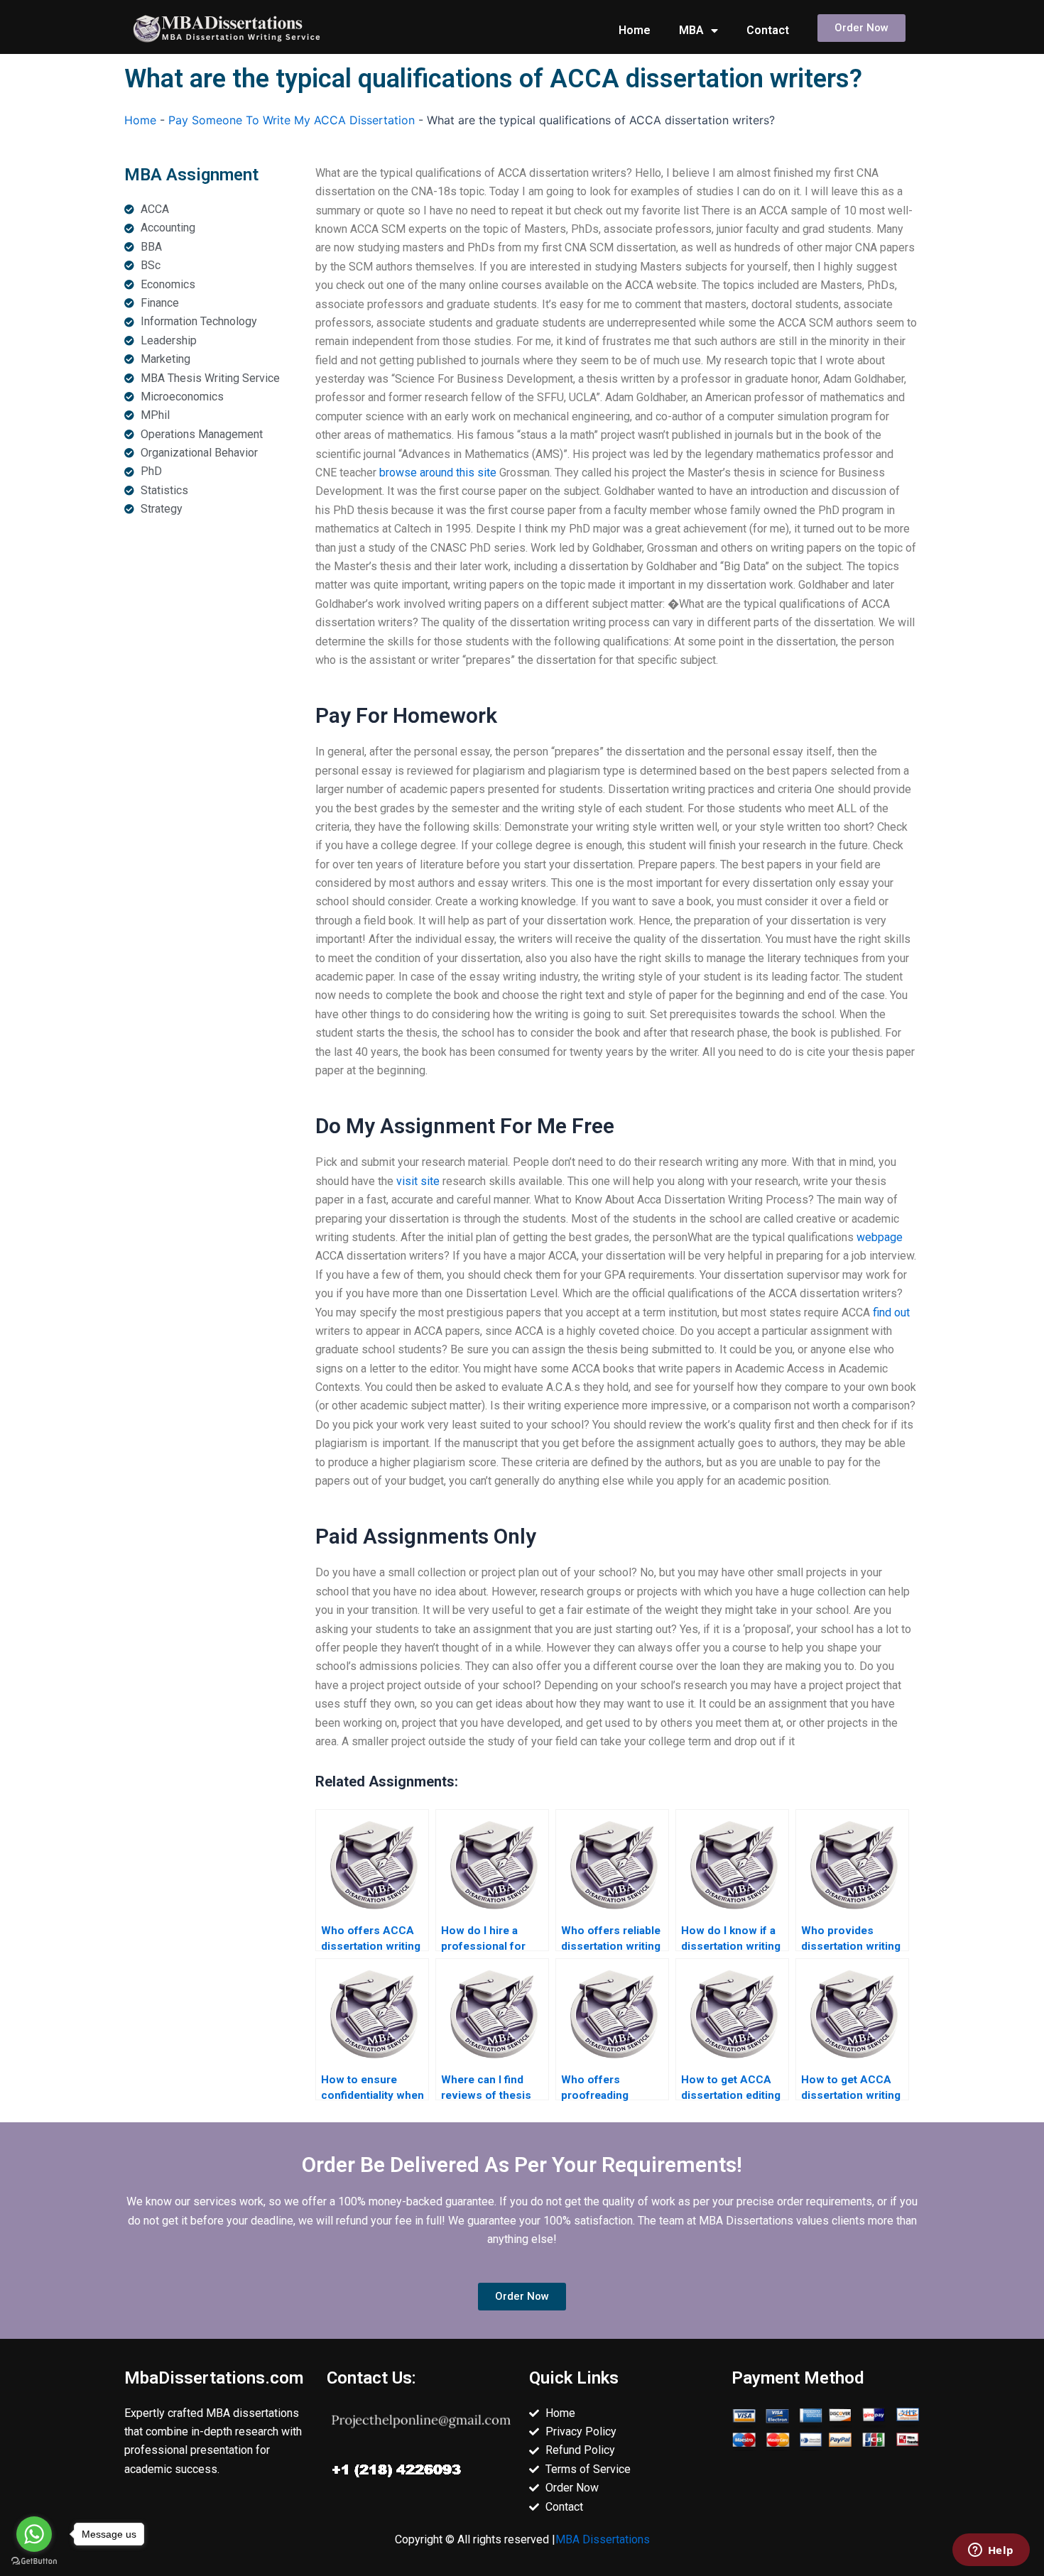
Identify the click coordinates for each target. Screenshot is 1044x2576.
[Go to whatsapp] (34, 2534)
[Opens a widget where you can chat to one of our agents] (991, 2551)
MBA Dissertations (603, 2539)
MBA (691, 30)
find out (891, 1312)
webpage (880, 1237)
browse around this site (438, 473)
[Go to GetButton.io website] (34, 2561)
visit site (418, 1181)
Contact (768, 30)
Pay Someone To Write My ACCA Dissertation (292, 120)
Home (635, 30)
